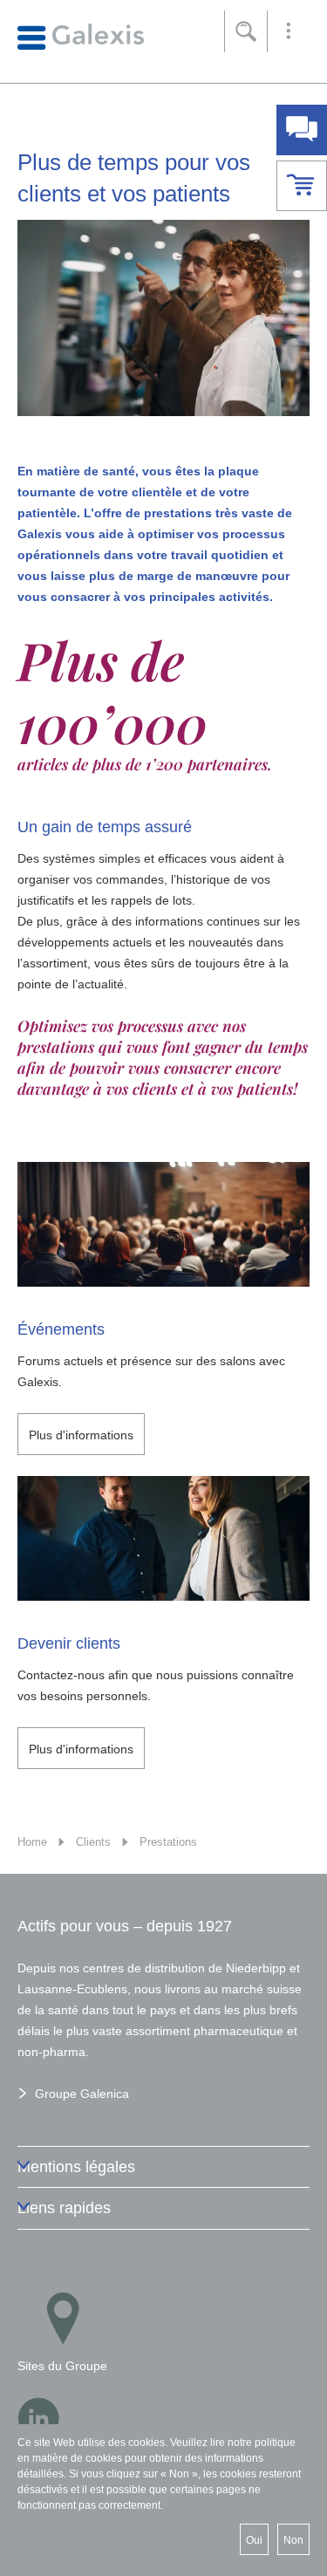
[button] (289, 31)
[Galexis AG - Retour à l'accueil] (81, 36)
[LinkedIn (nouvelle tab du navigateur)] (38, 2418)
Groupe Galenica (82, 2094)
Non (293, 2540)
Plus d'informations (81, 1435)
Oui (254, 2540)
